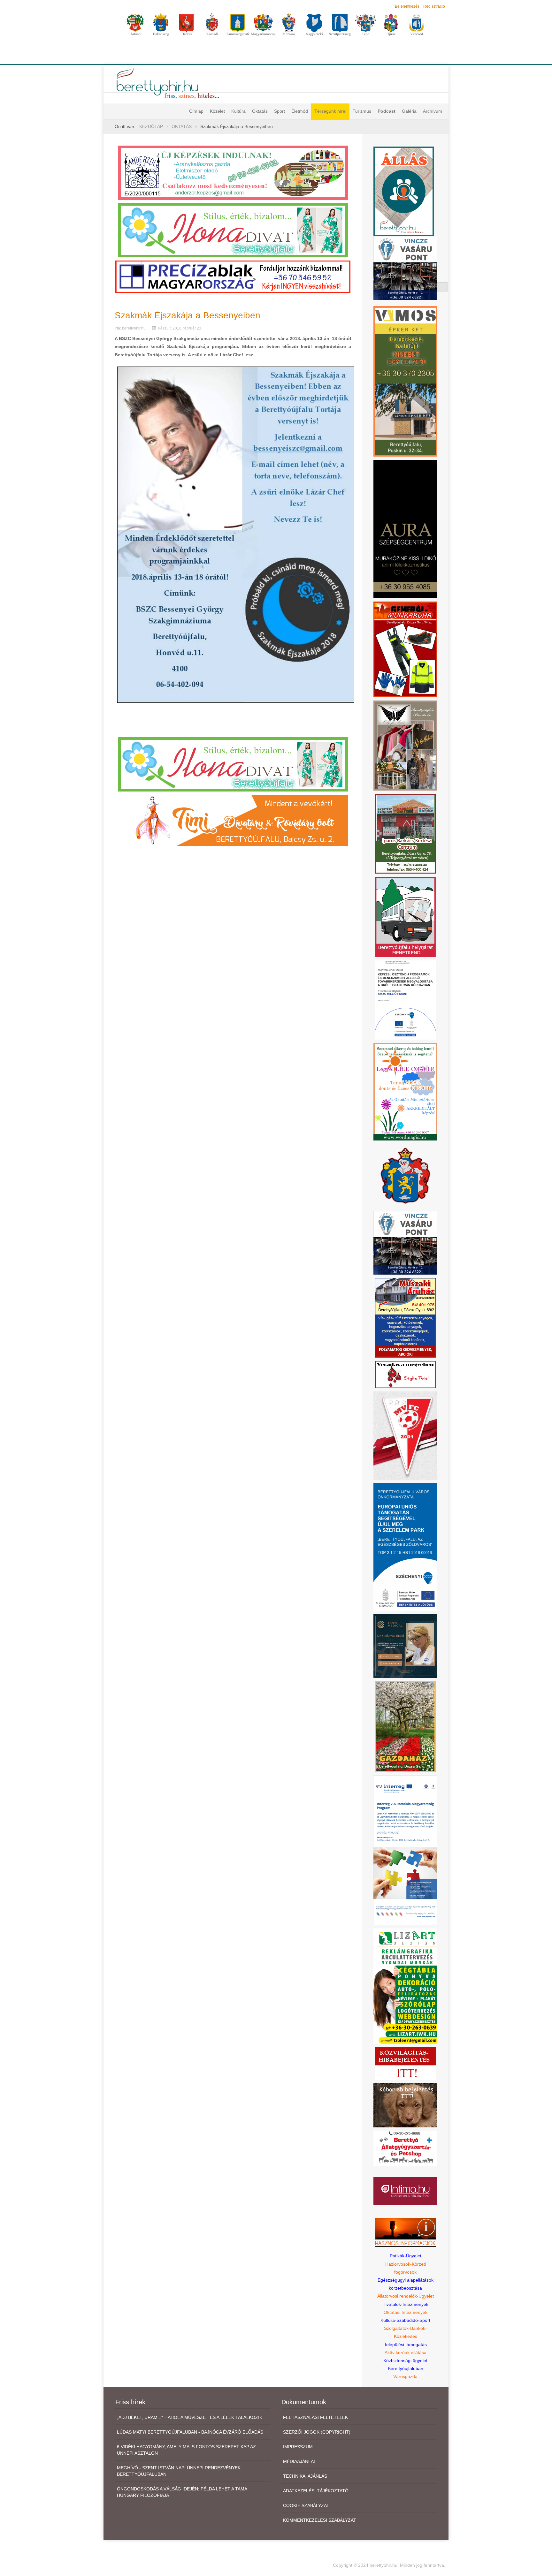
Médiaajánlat (300, 2461)
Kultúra (238, 111)
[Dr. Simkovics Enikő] (405, 1646)
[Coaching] (405, 1091)
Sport (280, 111)
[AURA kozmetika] (405, 529)
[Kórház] (405, 1000)
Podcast (387, 111)
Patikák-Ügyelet (406, 2256)
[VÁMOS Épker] (405, 381)
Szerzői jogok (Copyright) (317, 2432)
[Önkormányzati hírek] (406, 1175)
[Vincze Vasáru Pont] (405, 1242)
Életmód (300, 111)
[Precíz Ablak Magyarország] (233, 277)
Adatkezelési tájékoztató (316, 2491)
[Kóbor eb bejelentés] (405, 2105)
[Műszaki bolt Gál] (405, 1317)
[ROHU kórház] (405, 1850)
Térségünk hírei (330, 111)
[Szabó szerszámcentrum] (405, 833)
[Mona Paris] (405, 745)
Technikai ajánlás (305, 2476)
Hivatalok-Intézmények (405, 2304)
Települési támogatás (405, 2345)
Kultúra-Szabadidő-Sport (405, 2320)
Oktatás (260, 111)
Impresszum (298, 2447)
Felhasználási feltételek (315, 2417)
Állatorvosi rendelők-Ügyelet (406, 2296)
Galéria (409, 111)
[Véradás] (405, 1374)
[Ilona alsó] (233, 764)
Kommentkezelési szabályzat (320, 2520)
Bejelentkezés (407, 6)
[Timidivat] (233, 820)
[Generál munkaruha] (405, 649)
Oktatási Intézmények (406, 2312)
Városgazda (405, 2376)
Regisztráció (434, 6)
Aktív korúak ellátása (406, 2352)
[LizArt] (405, 1986)
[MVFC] (405, 1435)
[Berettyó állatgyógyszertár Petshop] (405, 2148)
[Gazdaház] (405, 1726)
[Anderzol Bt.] (233, 172)
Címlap (196, 111)
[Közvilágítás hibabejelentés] (405, 2063)
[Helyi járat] (405, 917)
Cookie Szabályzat (306, 2505)
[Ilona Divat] (233, 230)
